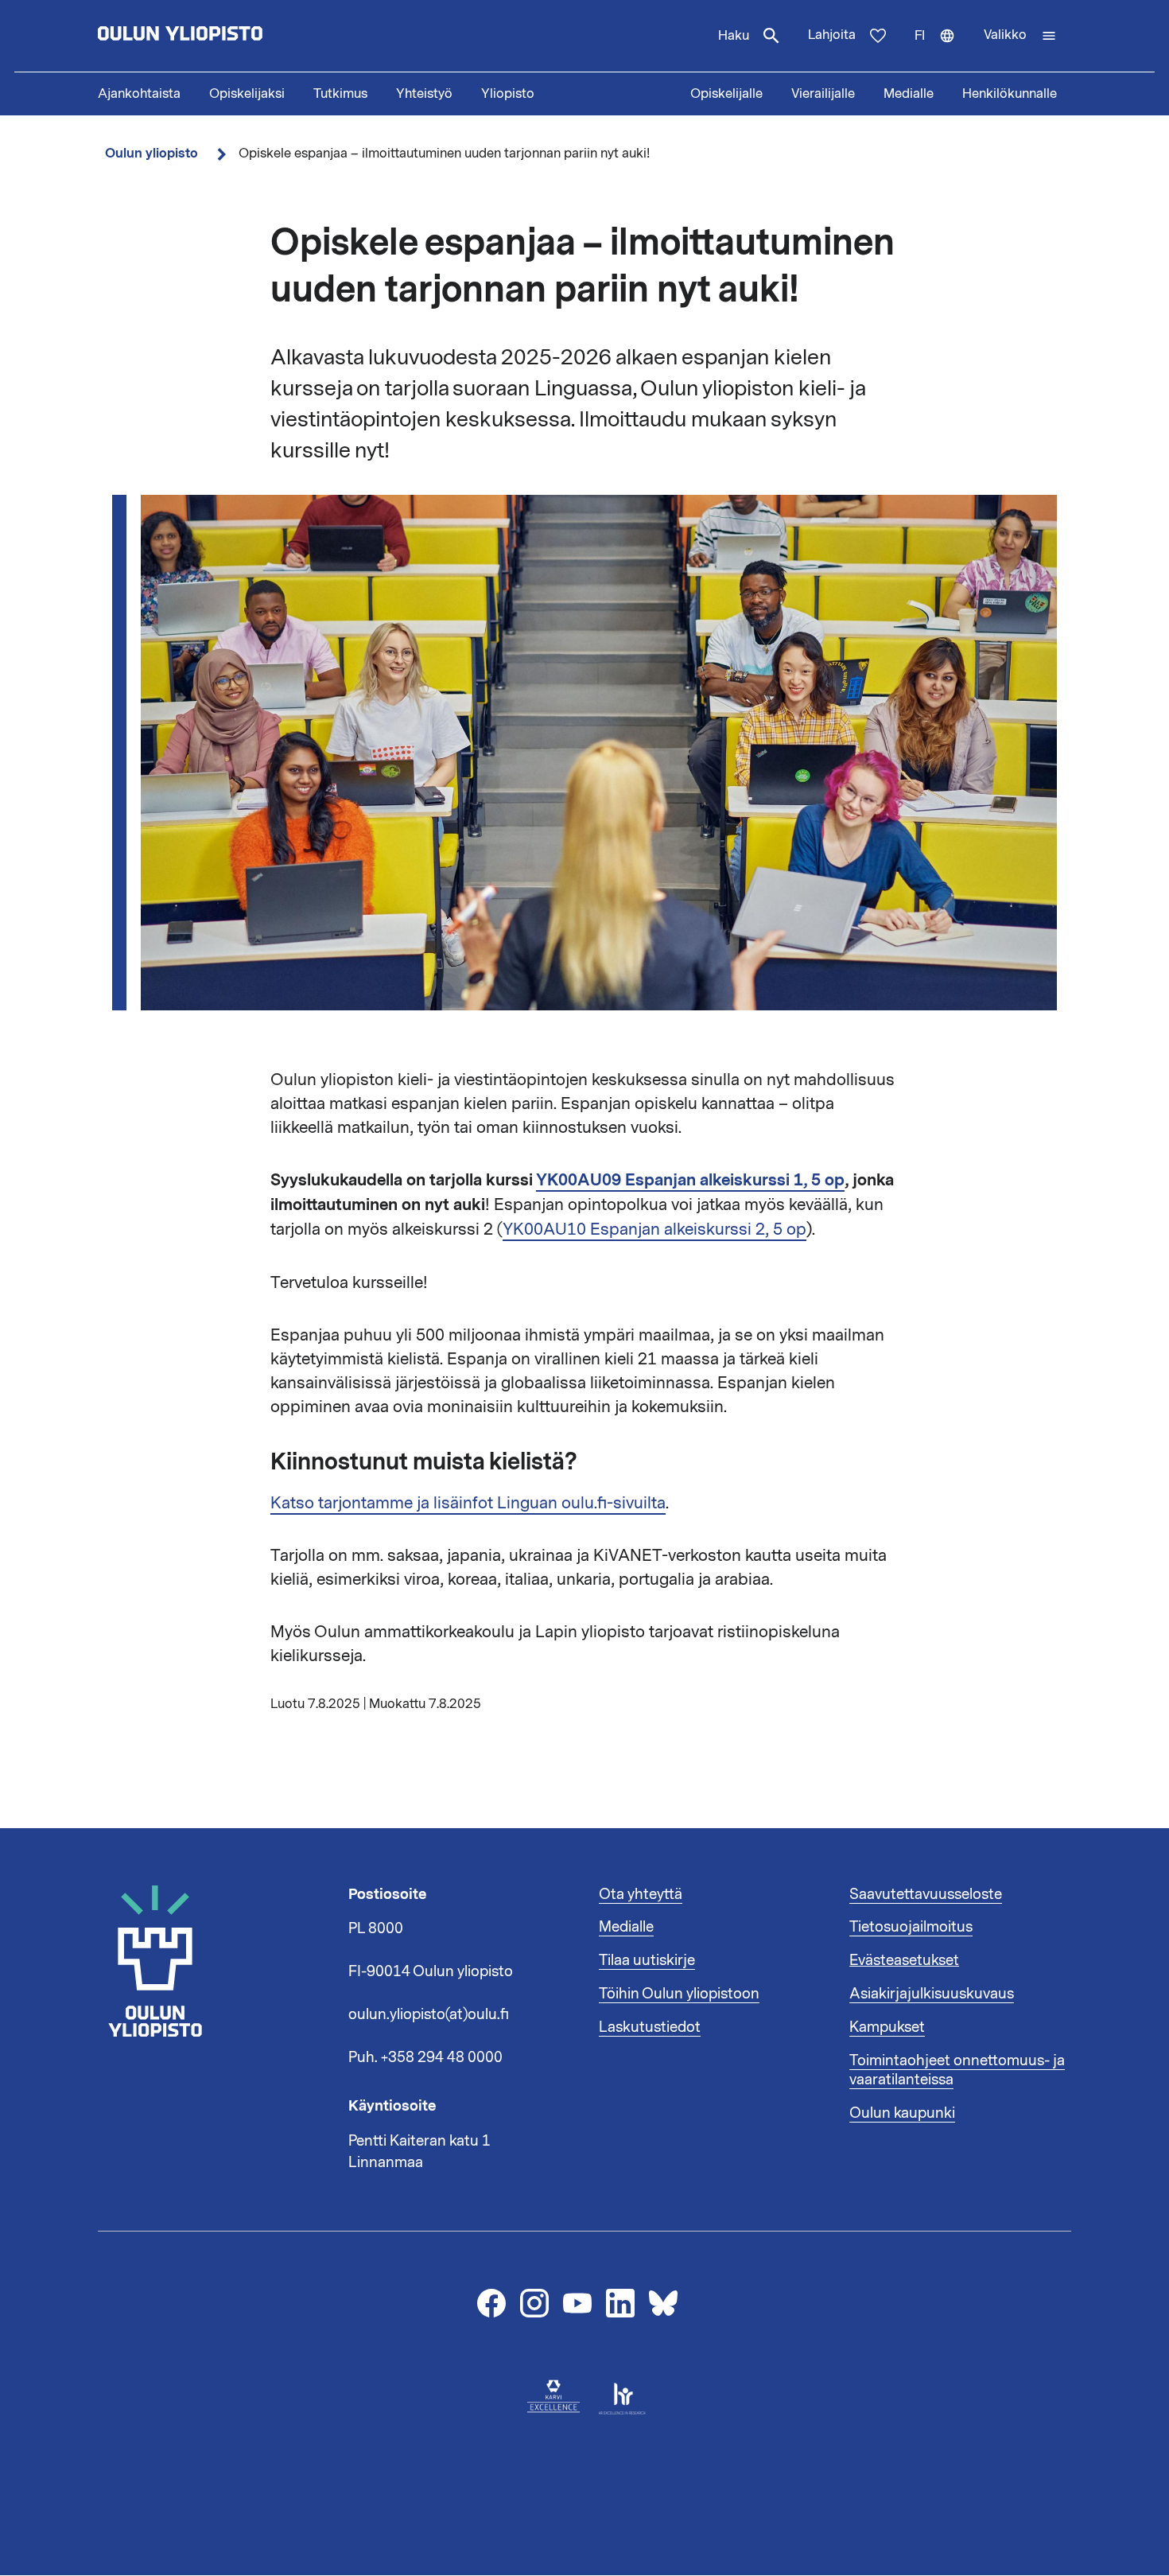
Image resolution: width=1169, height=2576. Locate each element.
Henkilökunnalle (1010, 94)
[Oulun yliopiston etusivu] (231, 36)
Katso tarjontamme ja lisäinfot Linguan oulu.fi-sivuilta (468, 1503)
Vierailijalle (823, 94)
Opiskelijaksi (247, 94)
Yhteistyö (424, 94)
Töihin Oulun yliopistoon (679, 1994)
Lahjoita (832, 35)
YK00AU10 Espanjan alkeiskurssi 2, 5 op (654, 1229)
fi (942, 49)
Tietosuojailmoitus (911, 1927)
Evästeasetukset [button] (904, 1960)
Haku (734, 36)
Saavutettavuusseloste (926, 1894)
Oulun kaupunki (902, 2113)
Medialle (909, 94)
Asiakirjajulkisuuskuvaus (932, 1994)
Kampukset (887, 2027)
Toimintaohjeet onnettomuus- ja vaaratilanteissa (957, 2070)
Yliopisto (508, 94)
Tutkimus (340, 94)
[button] (1020, 36)
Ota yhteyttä (641, 1894)
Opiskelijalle (726, 94)
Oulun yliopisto (151, 153)
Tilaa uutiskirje (647, 1960)
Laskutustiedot (650, 2027)
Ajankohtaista (139, 94)
